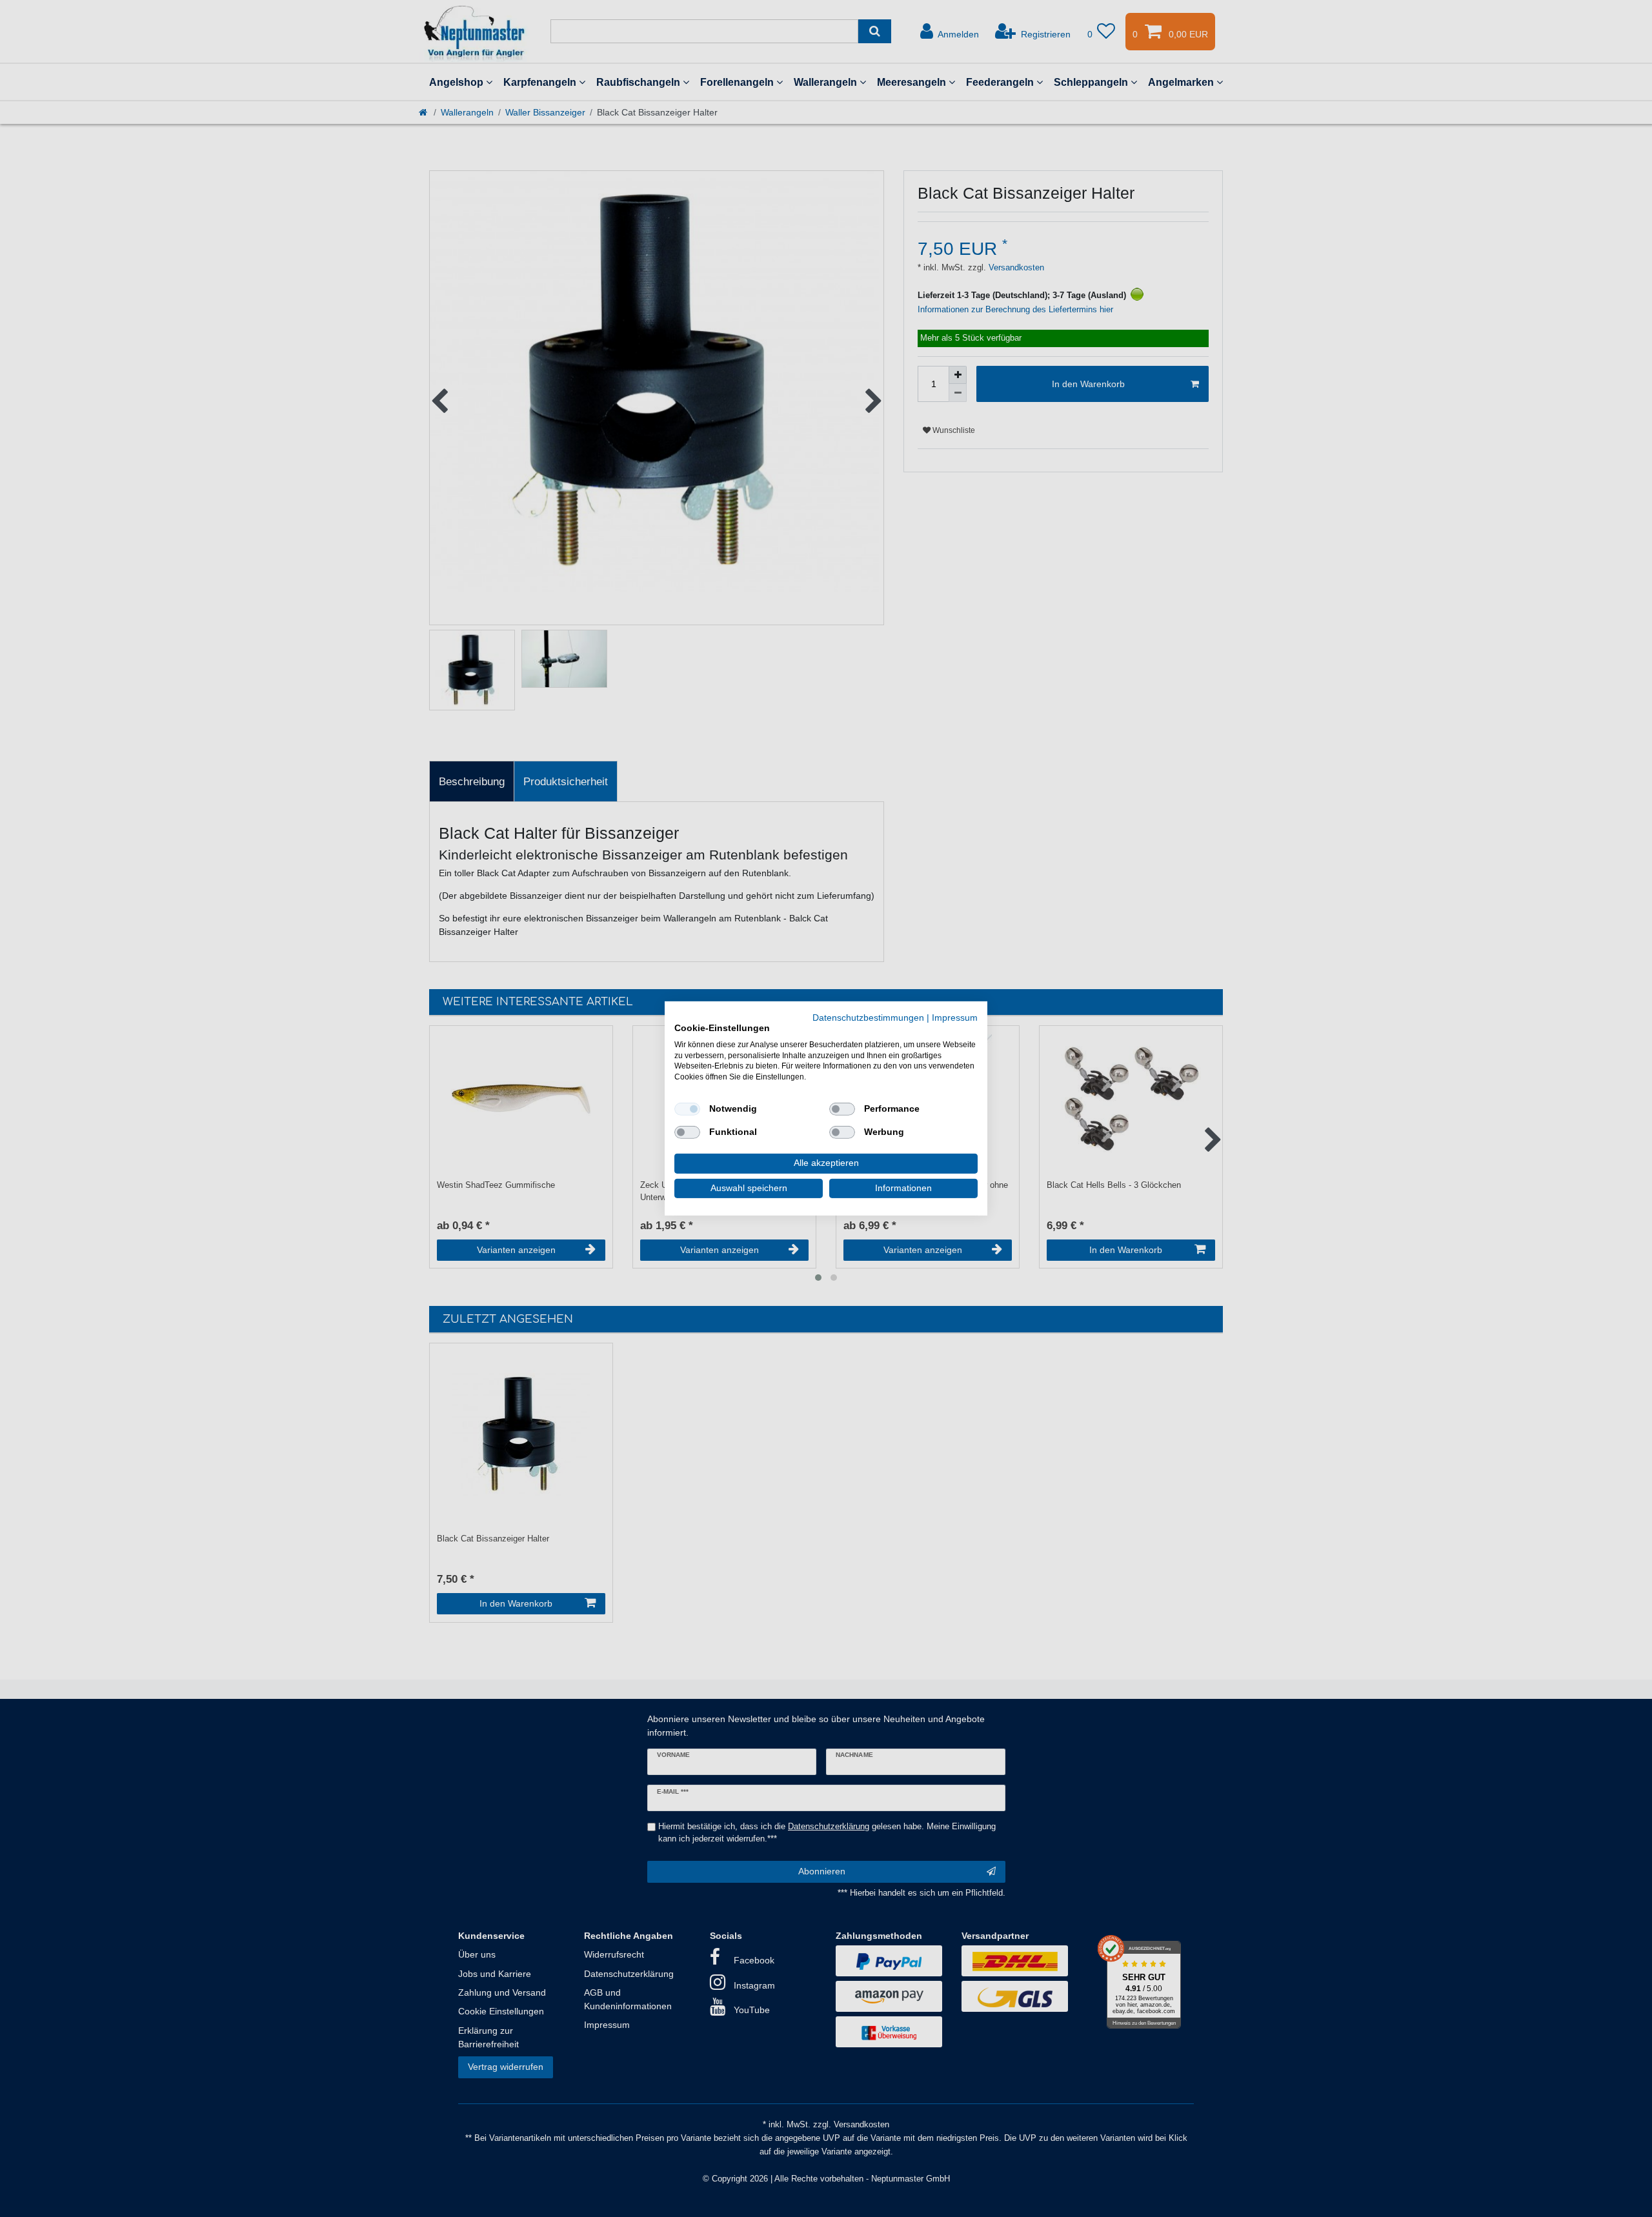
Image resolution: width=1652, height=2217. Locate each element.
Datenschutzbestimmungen (868, 1018)
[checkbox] (687, 1109)
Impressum (955, 1018)
